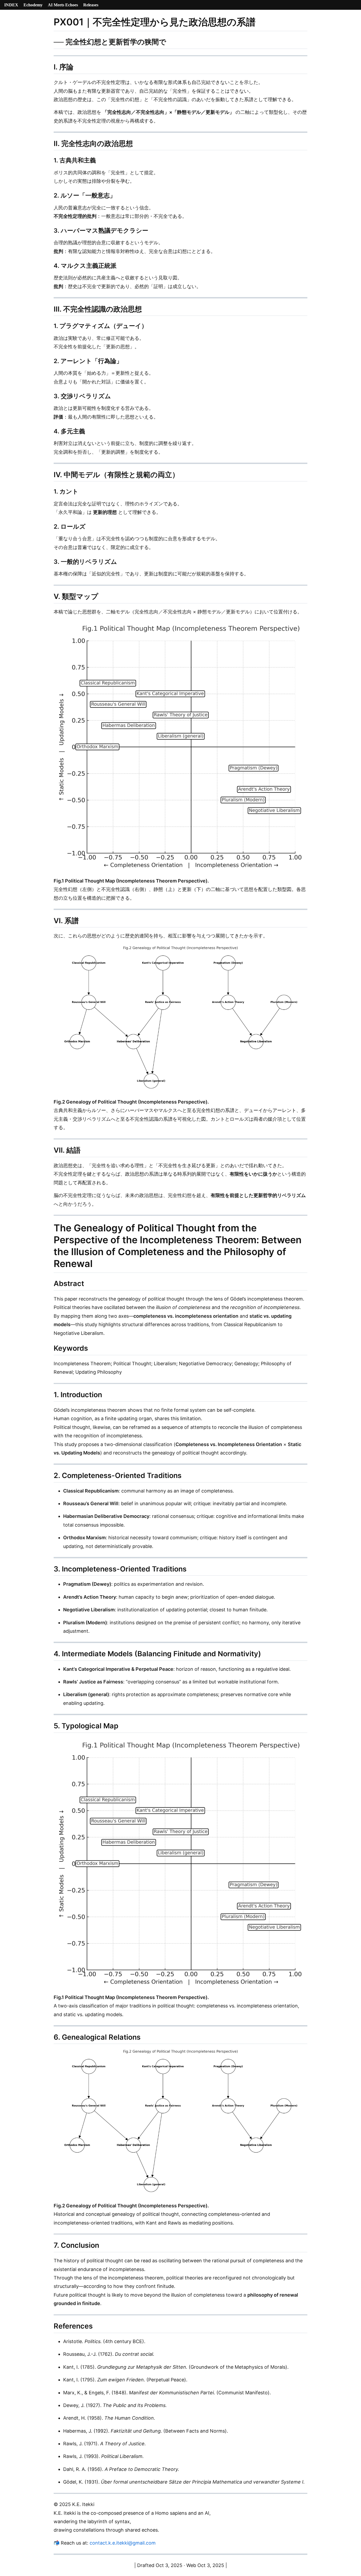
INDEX (11, 5)
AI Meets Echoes (63, 5)
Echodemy (33, 5)
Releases (91, 5)
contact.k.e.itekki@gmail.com (123, 2543)
